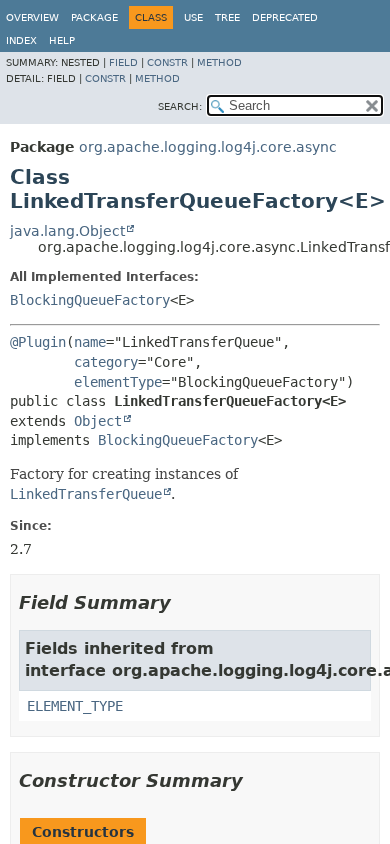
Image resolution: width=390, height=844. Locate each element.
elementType (118, 382)
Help (62, 40)
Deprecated (285, 17)
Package (94, 17)
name (90, 342)
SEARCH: (180, 106)
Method (219, 62)
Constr (167, 62)
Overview (32, 17)
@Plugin (38, 342)
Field (123, 62)
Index (21, 40)
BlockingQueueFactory (90, 300)
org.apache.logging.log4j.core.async (208, 147)
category (106, 362)
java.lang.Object (67, 231)
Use (193, 17)
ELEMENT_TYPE (75, 706)
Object (98, 421)
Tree (227, 17)
